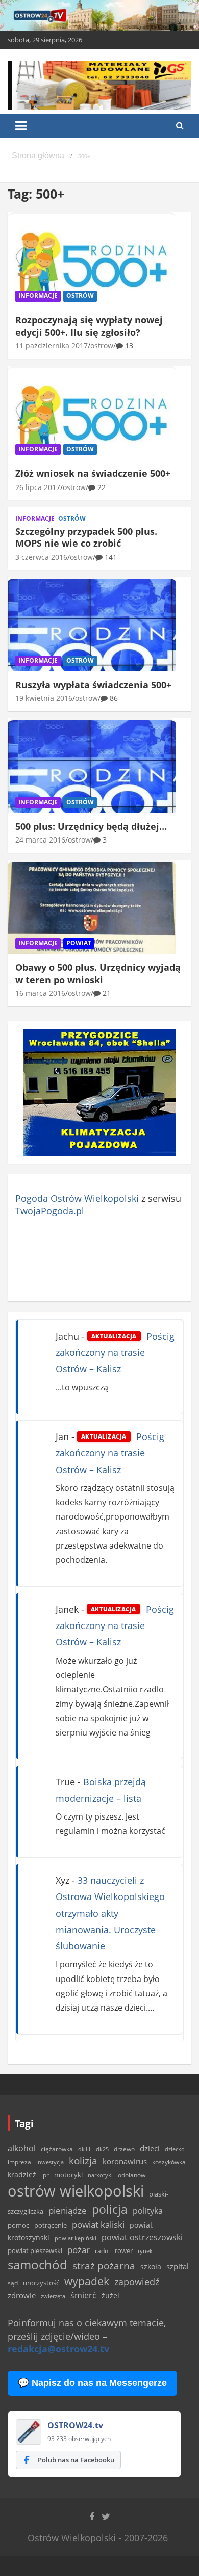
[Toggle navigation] (21, 126)
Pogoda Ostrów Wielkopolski (77, 1198)
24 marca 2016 (40, 840)
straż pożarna (104, 2266)
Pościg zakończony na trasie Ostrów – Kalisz (115, 1353)
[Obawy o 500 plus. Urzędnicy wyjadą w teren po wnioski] (92, 908)
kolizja (83, 2161)
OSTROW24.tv (75, 2425)
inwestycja (50, 2162)
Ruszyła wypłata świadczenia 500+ (93, 685)
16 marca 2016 (40, 993)
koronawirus (125, 2161)
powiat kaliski (98, 2224)
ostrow (102, 346)
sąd (13, 2283)
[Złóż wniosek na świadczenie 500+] (92, 414)
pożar (79, 2249)
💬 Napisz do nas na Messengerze (92, 2383)
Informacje (38, 296)
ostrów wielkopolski (76, 2191)
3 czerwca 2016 (41, 557)
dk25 (102, 2149)
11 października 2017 (52, 346)
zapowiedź (137, 2282)
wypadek (87, 2281)
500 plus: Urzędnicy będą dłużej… (91, 826)
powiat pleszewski (35, 2250)
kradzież (22, 2174)
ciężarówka (57, 2149)
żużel (110, 2296)
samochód (38, 2265)
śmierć (83, 2295)
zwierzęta (53, 2296)
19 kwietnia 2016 (44, 698)
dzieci (150, 2148)
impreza (19, 2162)
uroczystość (41, 2283)
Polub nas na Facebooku (76, 2460)
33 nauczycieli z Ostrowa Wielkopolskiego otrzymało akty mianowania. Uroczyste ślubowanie (110, 1913)
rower (124, 2250)
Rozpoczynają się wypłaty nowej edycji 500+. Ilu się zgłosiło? (89, 326)
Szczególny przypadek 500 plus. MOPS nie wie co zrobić (86, 537)
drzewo (124, 2149)
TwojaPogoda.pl (50, 1211)
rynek (145, 2251)
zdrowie (22, 2295)
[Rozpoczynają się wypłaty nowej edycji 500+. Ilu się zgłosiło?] (92, 261)
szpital (178, 2267)
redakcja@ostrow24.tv (58, 2349)
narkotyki (100, 2175)
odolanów (132, 2175)
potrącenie (51, 2225)
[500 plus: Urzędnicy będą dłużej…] (92, 766)
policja (110, 2209)
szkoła (151, 2267)
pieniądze (68, 2211)
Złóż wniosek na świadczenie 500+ (93, 473)
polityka (148, 2211)
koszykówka (169, 2162)
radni (102, 2251)
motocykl (68, 2175)
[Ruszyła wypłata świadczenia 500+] (92, 625)
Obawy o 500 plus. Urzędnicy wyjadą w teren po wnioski (98, 973)
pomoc (18, 2225)
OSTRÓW (80, 296)
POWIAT (79, 943)
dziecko (175, 2149)
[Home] (38, 156)
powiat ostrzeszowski (142, 2237)
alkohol (22, 2148)
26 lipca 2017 (38, 487)
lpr (45, 2175)
